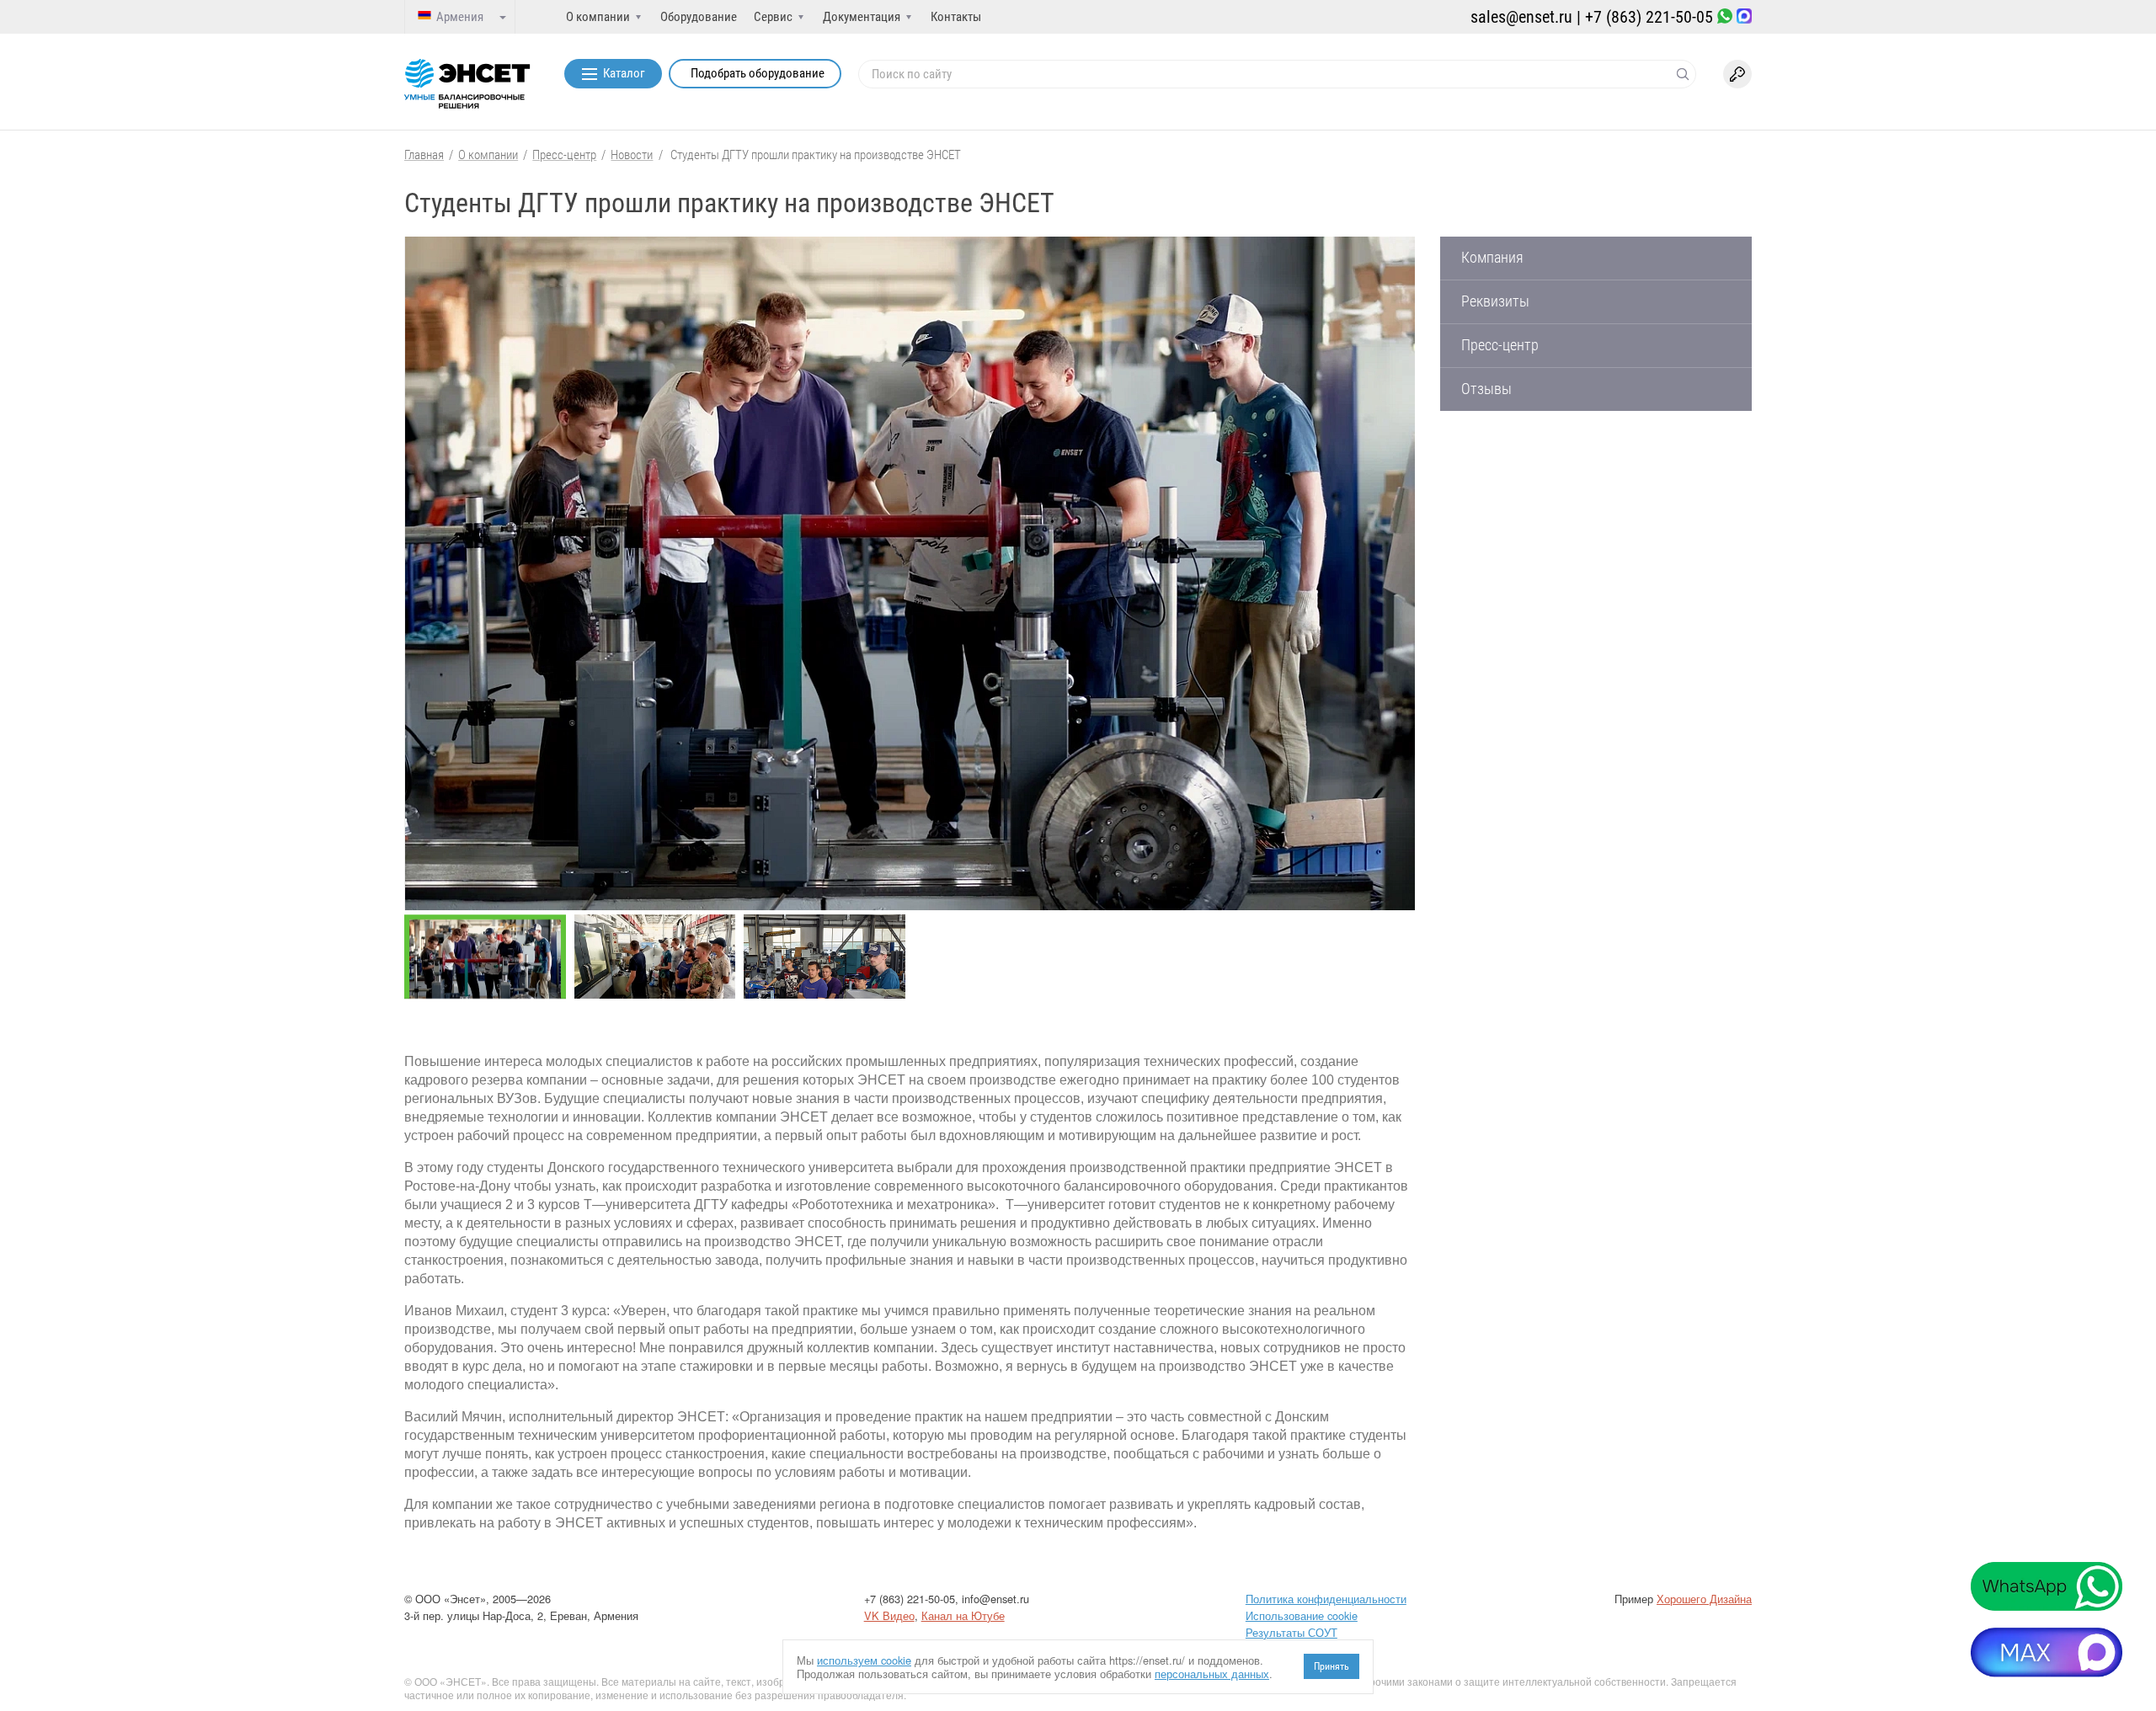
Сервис (773, 17)
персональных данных (1212, 1674)
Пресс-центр (1500, 345)
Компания (1492, 258)
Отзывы (1486, 389)
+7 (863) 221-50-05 (1649, 17)
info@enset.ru (995, 1599)
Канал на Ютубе (963, 1615)
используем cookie (864, 1660)
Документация (862, 17)
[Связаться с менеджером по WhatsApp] (1725, 17)
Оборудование (699, 17)
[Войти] (1737, 74)
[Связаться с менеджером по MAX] (1744, 17)
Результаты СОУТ (1291, 1632)
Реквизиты (1495, 301)
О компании (598, 17)
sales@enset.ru (1521, 17)
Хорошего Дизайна (1704, 1599)
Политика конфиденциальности (1326, 1599)
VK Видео (889, 1615)
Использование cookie (1302, 1615)
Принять (1331, 1666)
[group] (910, 573)
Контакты (956, 17)
